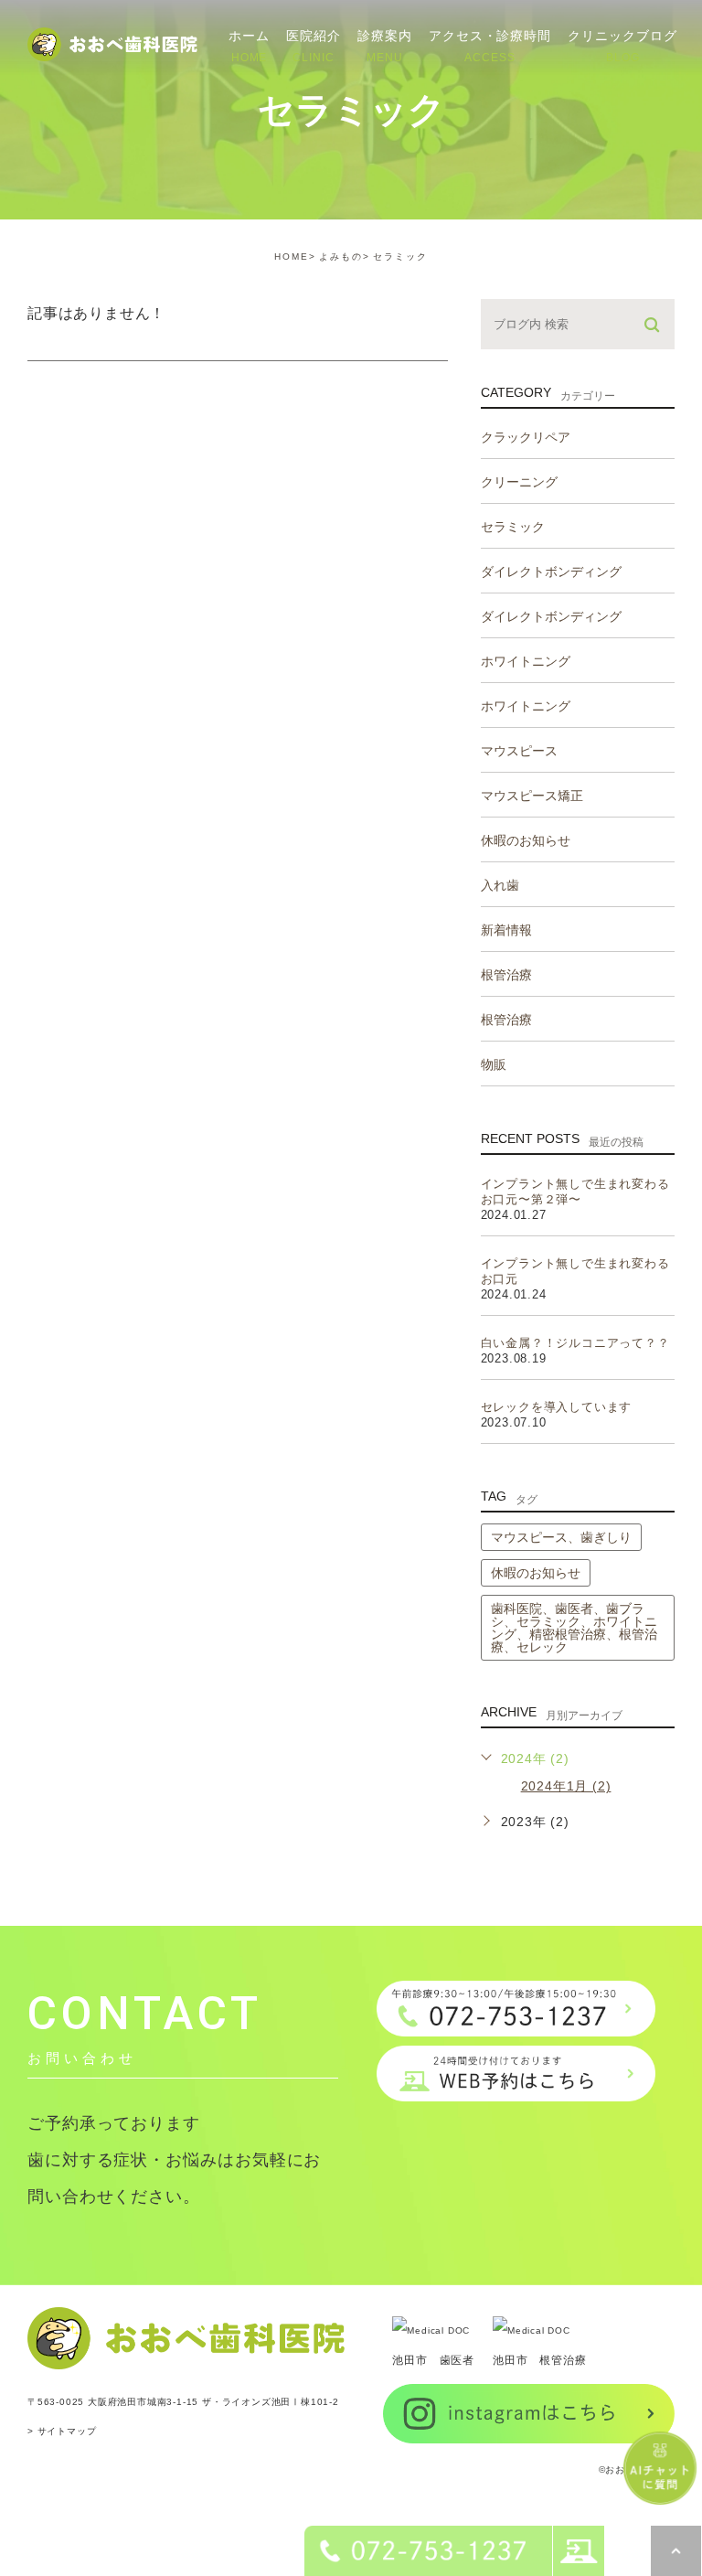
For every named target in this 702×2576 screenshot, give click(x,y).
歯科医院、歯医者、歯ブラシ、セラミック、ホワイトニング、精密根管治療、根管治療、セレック (574, 1628)
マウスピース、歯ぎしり (561, 1537)
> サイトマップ (62, 2431)
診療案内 (385, 46)
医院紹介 (314, 46)
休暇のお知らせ (536, 1573)
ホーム (249, 46)
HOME (292, 257)
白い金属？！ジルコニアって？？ (575, 1343)
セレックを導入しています (557, 1407)
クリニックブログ (622, 46)
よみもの (341, 257)
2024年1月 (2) (566, 1786)
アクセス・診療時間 (490, 46)
